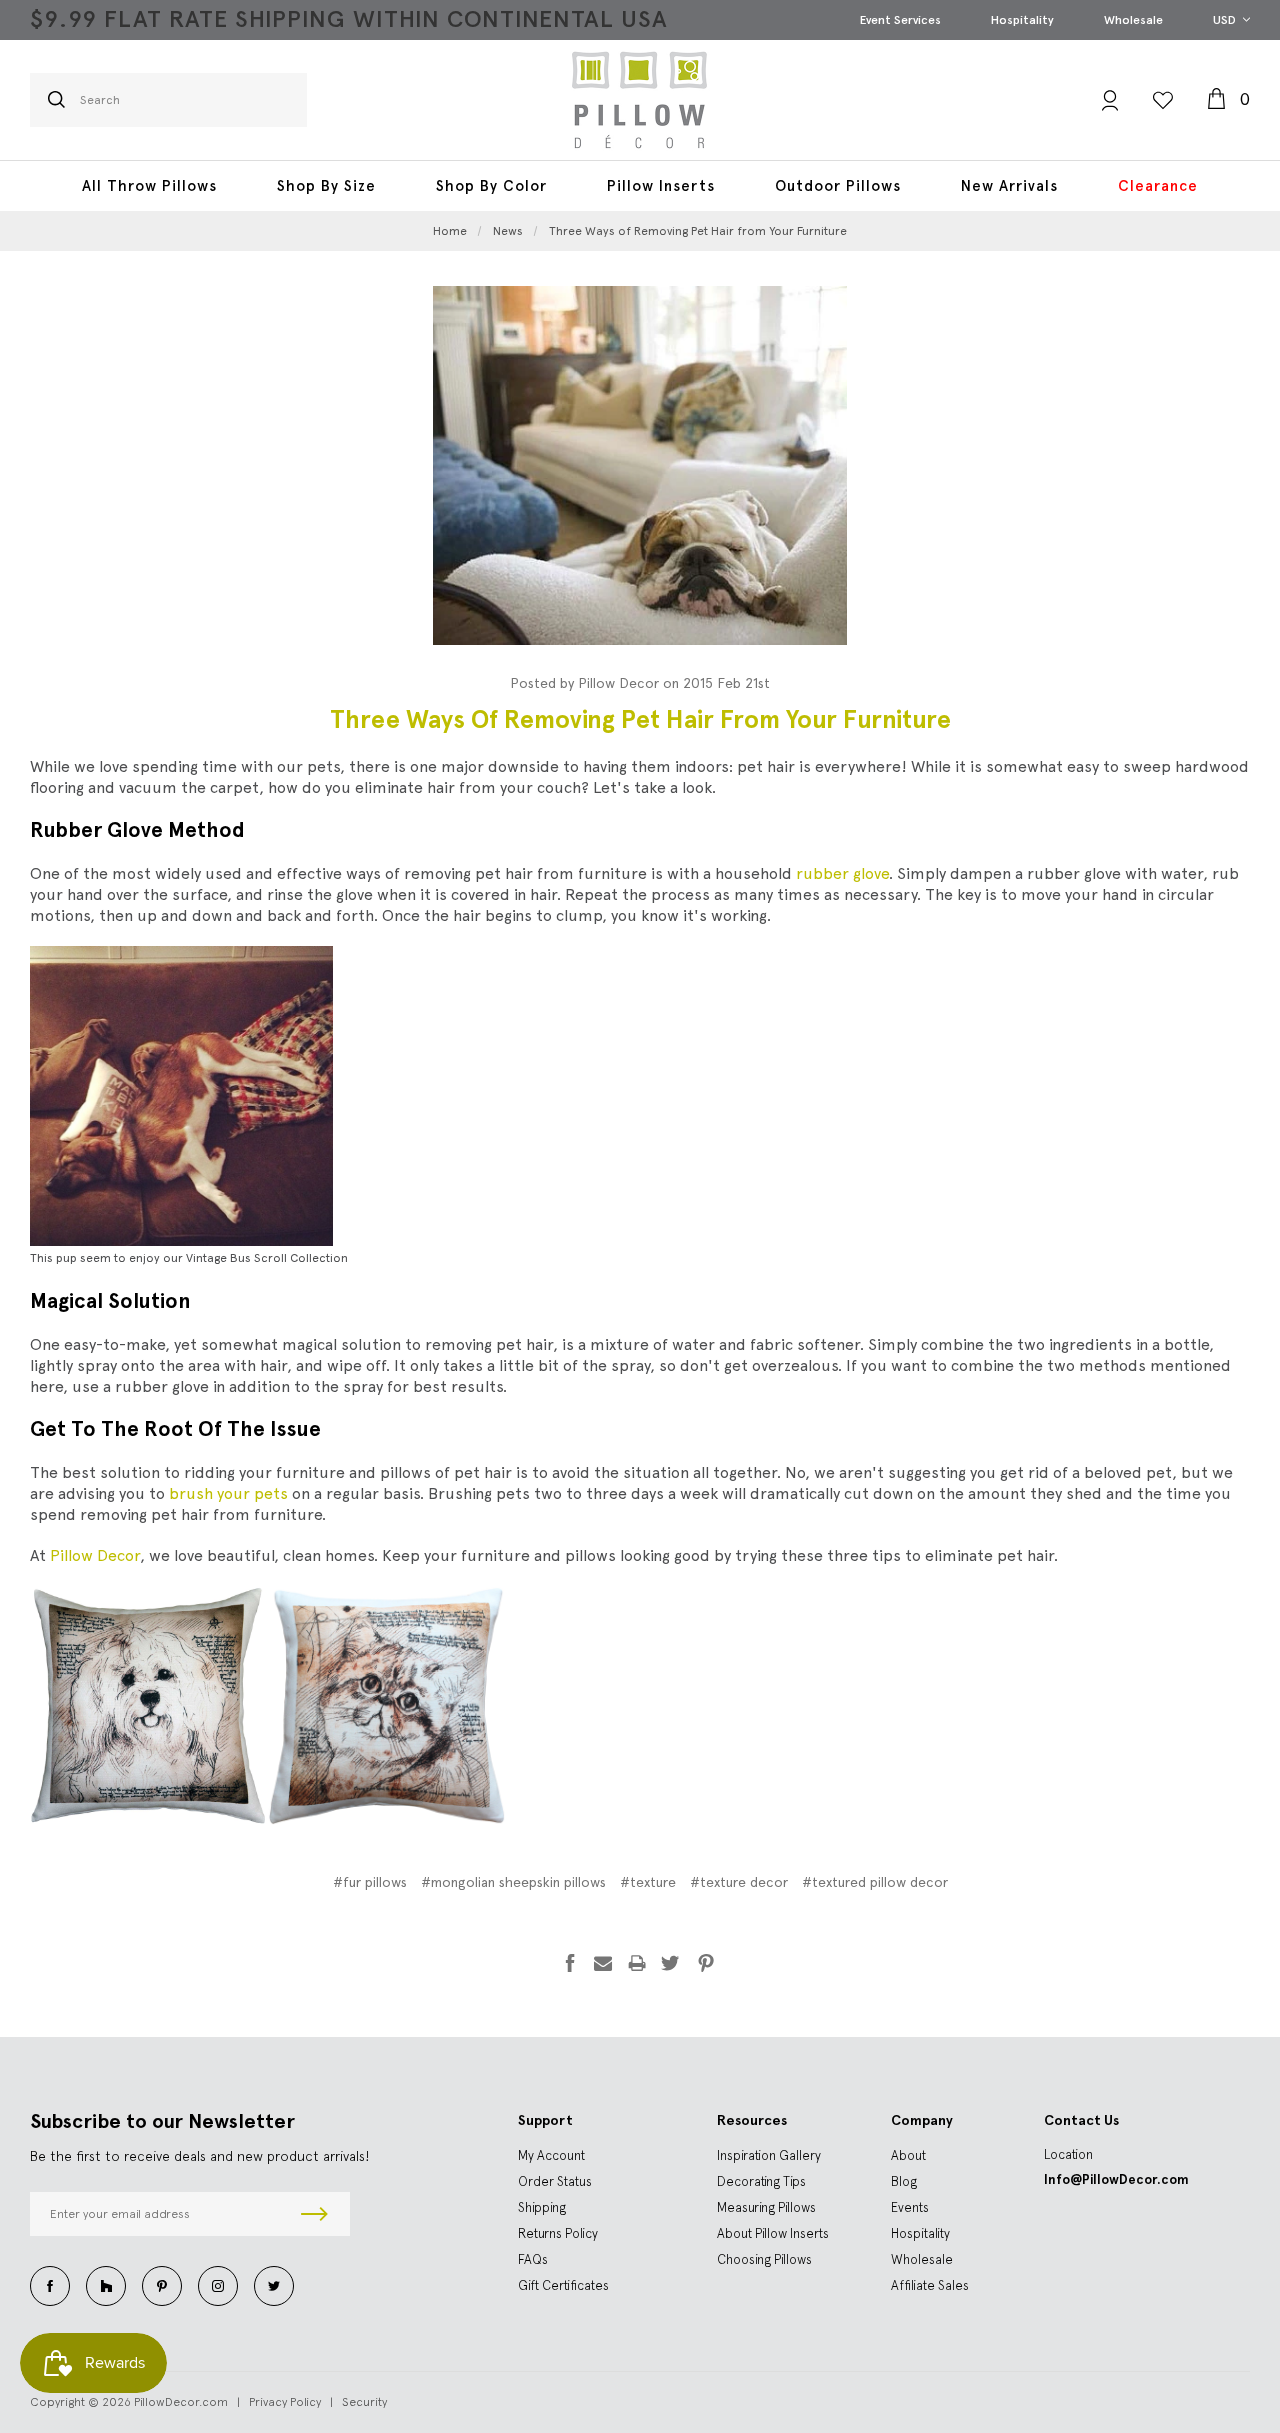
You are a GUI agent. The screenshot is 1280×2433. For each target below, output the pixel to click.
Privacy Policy (285, 2402)
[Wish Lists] (1163, 100)
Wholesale (1133, 20)
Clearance (1158, 186)
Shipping (542, 2207)
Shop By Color (491, 186)
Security (364, 2402)
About (908, 2155)
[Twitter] (670, 1963)
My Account (551, 2155)
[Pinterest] (706, 1963)
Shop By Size (326, 186)
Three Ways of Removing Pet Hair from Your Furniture (640, 719)
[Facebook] (570, 1963)
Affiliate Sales (930, 2285)
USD (1226, 20)
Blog (904, 2181)
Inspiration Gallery (769, 2155)
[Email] (603, 1963)
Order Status (555, 2181)
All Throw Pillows (149, 186)
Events (910, 2207)
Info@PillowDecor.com (1116, 2179)
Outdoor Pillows (838, 186)
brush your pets (228, 1493)
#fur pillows (370, 1882)
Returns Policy (558, 2233)
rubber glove (842, 873)
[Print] (637, 1963)
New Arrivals (1009, 186)
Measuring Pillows (766, 2207)
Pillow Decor (95, 1555)
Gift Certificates (563, 2285)
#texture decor (739, 1882)
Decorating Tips (761, 2181)
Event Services (900, 20)
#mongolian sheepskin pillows (513, 1882)
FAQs (533, 2259)
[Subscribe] (314, 2214)
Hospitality (1022, 20)
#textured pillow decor (875, 1882)
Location (1068, 2154)
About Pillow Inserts (773, 2233)
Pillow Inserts (661, 186)
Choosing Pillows (764, 2259)
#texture (648, 1882)
